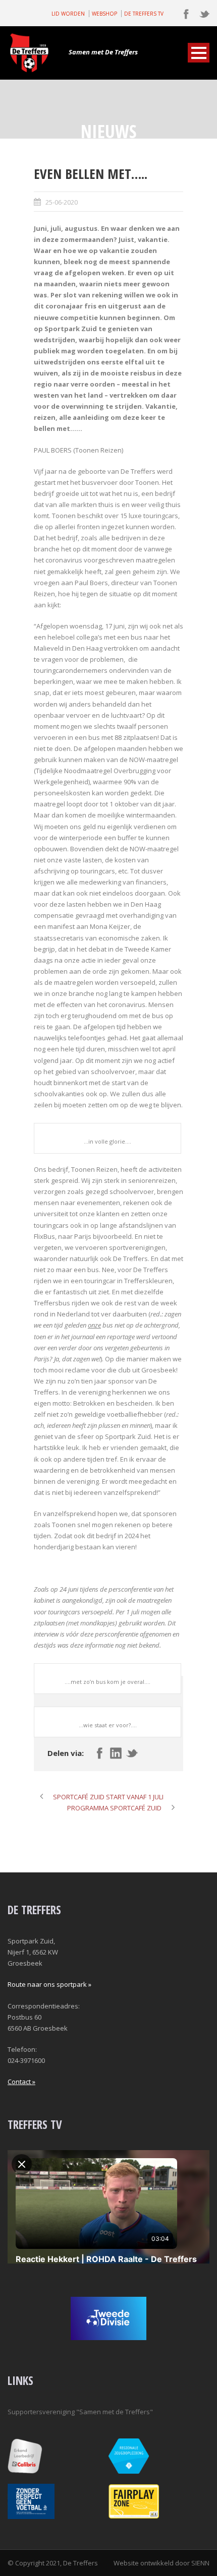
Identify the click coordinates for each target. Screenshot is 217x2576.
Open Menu (199, 53)
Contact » (21, 2082)
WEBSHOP (104, 14)
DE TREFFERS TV (144, 14)
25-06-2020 (62, 202)
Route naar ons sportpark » (49, 1984)
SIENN (200, 2563)
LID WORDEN (68, 14)
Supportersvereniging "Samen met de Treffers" (80, 2412)
